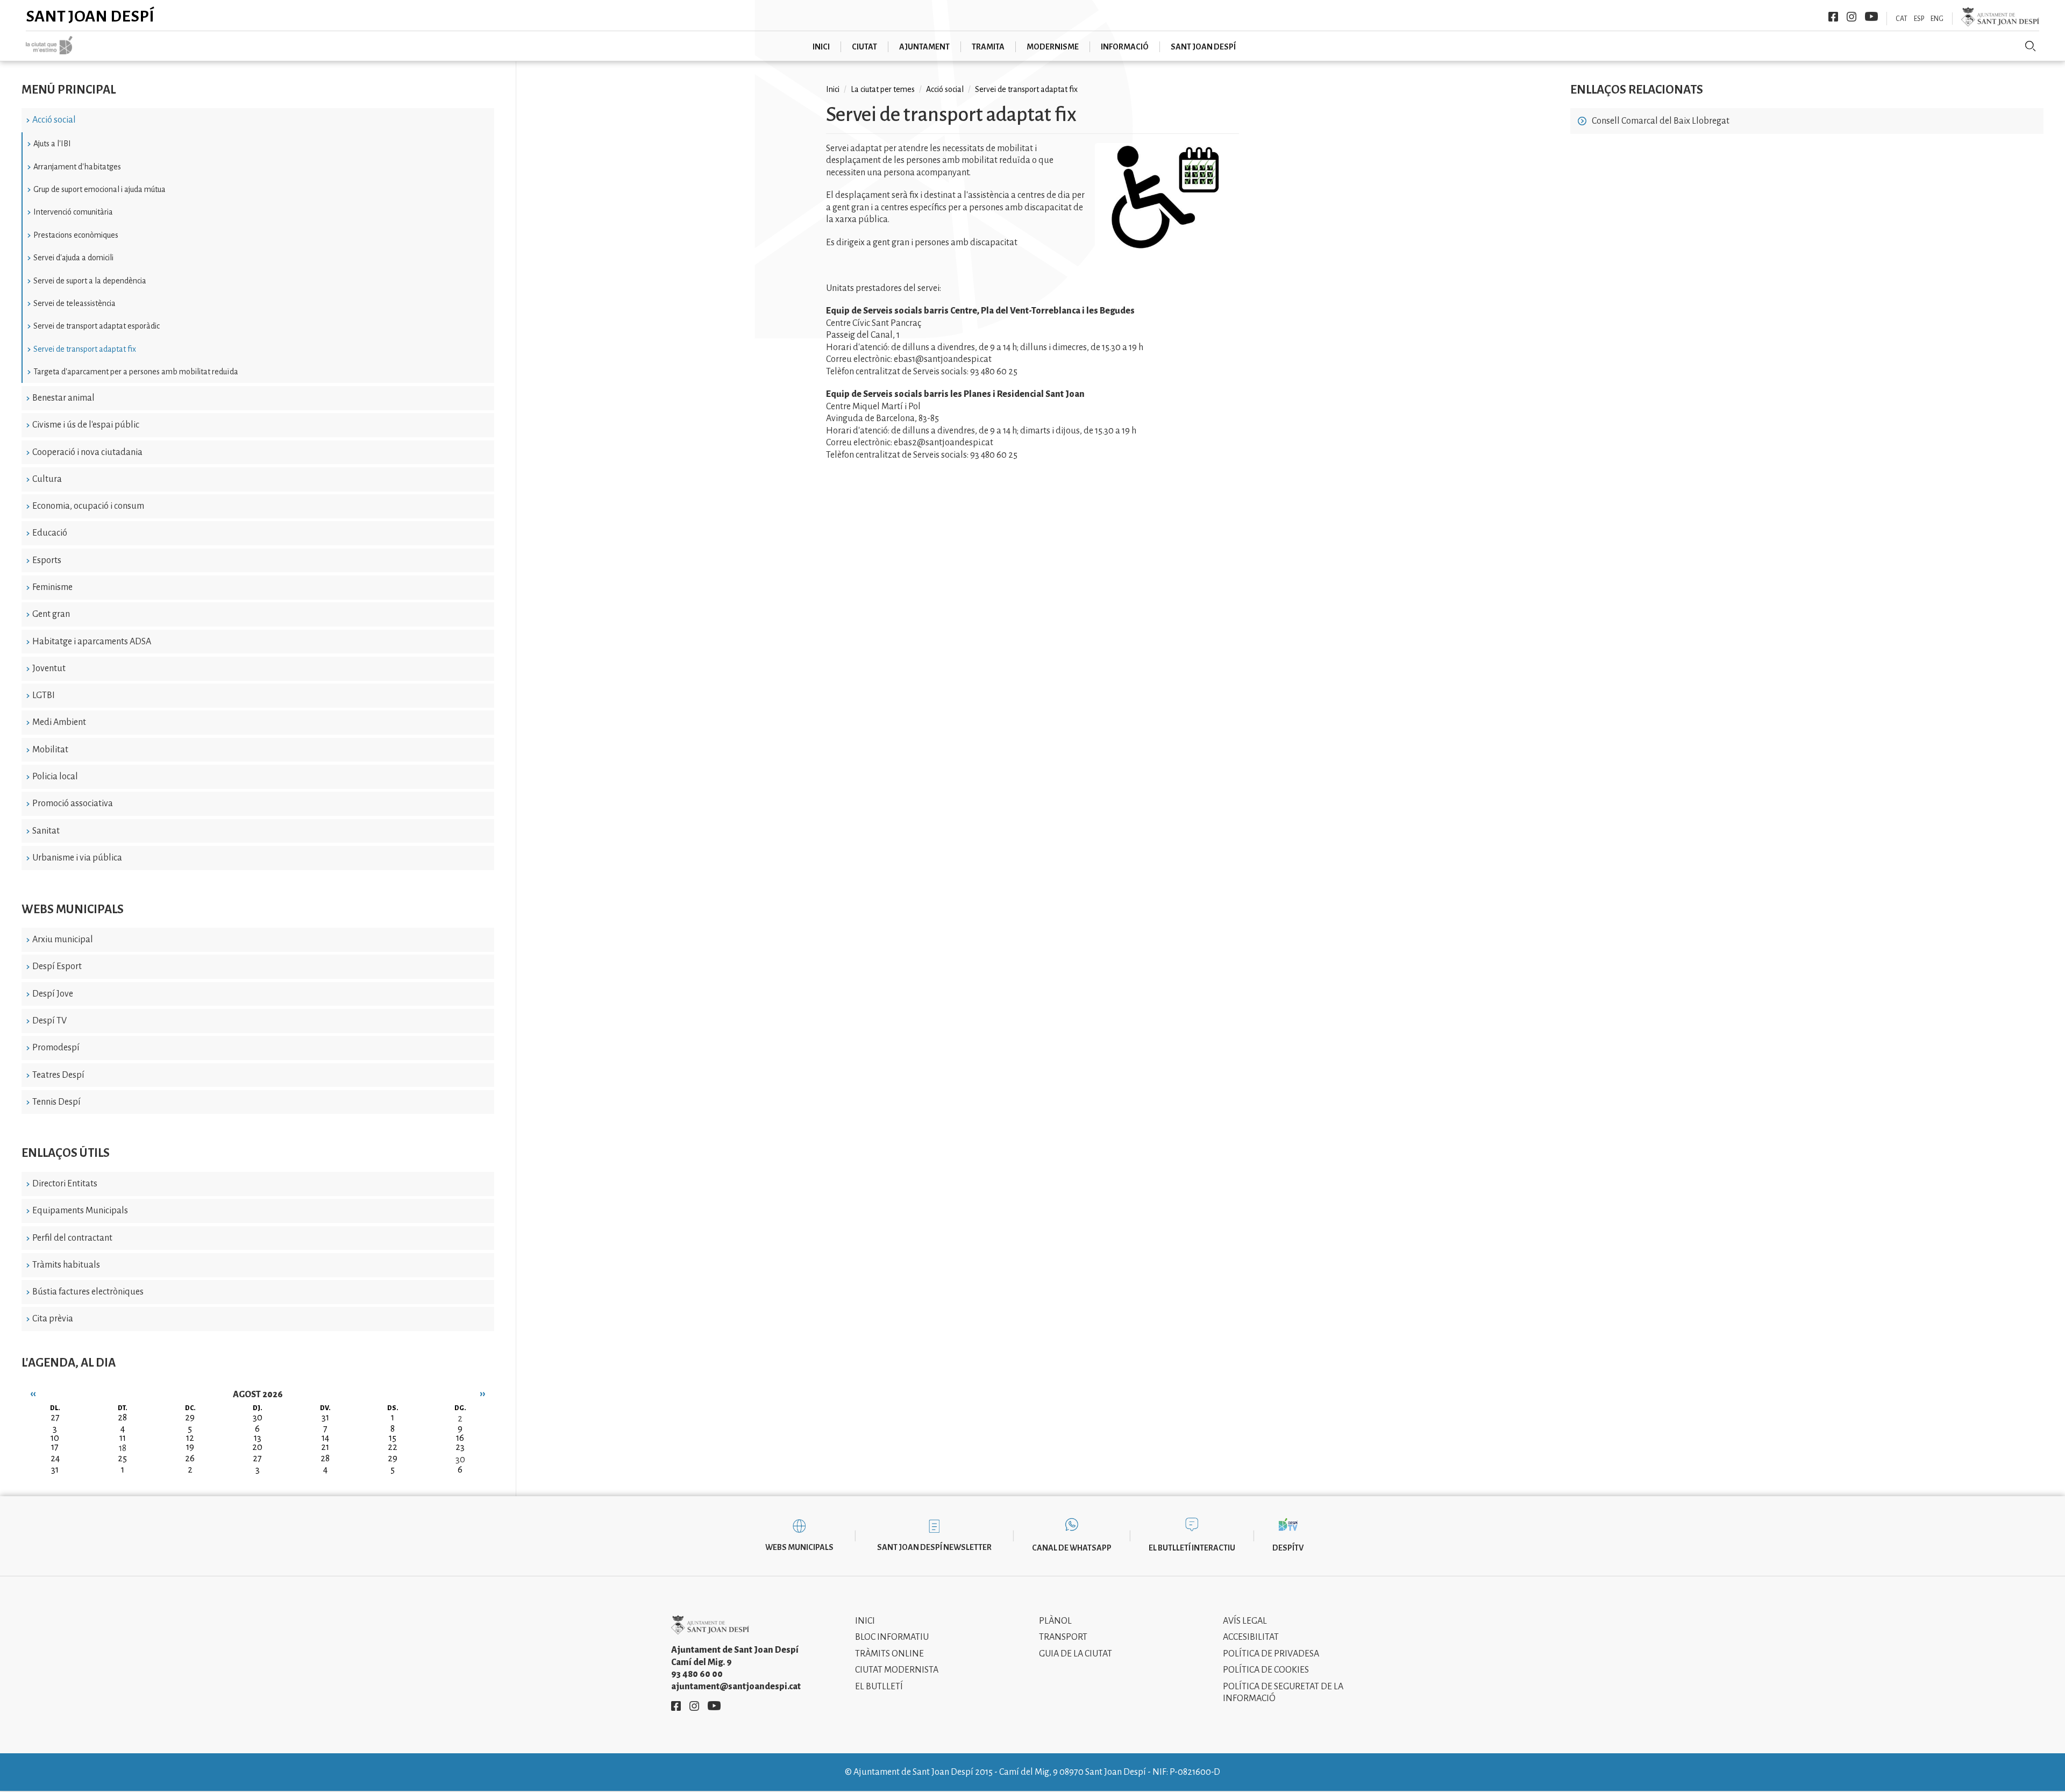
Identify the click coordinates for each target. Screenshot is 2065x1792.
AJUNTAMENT (924, 47)
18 (123, 1448)
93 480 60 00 (697, 1674)
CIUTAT (864, 47)
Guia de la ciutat (1076, 1654)
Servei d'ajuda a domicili (73, 258)
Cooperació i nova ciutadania (87, 452)
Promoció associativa (73, 803)
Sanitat (46, 831)
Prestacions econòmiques (76, 235)
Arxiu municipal (63, 940)
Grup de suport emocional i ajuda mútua (99, 189)
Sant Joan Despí (90, 16)
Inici (833, 89)
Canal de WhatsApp (1072, 1548)
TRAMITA (988, 47)
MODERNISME (1053, 47)
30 (460, 1460)
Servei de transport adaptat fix (85, 349)
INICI (821, 47)
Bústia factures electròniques (88, 1292)
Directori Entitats (65, 1184)
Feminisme (52, 587)
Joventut (49, 669)
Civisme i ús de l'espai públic (86, 425)
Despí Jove (53, 994)
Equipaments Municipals (80, 1211)
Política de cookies (1266, 1670)
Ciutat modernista (897, 1670)
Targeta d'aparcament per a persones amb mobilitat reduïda (136, 372)
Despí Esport (57, 966)
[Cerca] (2031, 46)
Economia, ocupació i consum (88, 506)
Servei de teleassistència (74, 303)
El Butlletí (879, 1687)
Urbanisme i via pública (77, 858)
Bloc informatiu (892, 1637)
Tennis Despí (56, 1102)
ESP (1919, 19)
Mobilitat (50, 750)
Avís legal (1245, 1621)
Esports (47, 560)
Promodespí (56, 1048)
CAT (1902, 19)
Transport (1063, 1637)
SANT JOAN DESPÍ (1203, 47)
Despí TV (49, 1021)
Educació (50, 533)
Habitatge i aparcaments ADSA (92, 642)
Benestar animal (63, 398)
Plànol (1055, 1621)
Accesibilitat (1251, 1637)
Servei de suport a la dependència (90, 281)
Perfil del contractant (72, 1238)
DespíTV (1288, 1548)
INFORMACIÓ (1125, 47)
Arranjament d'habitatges (77, 167)
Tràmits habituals (66, 1265)
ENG (1937, 19)
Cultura (47, 479)
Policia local (55, 777)
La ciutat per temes (883, 89)
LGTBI (44, 695)
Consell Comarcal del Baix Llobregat (1661, 121)
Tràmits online (889, 1654)
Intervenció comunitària (73, 212)
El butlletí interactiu (1192, 1548)
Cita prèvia (53, 1319)
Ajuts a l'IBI (52, 144)
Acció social (54, 120)
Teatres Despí (58, 1075)
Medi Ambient (59, 722)
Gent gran (51, 614)
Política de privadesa (1271, 1654)
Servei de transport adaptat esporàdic (97, 326)
